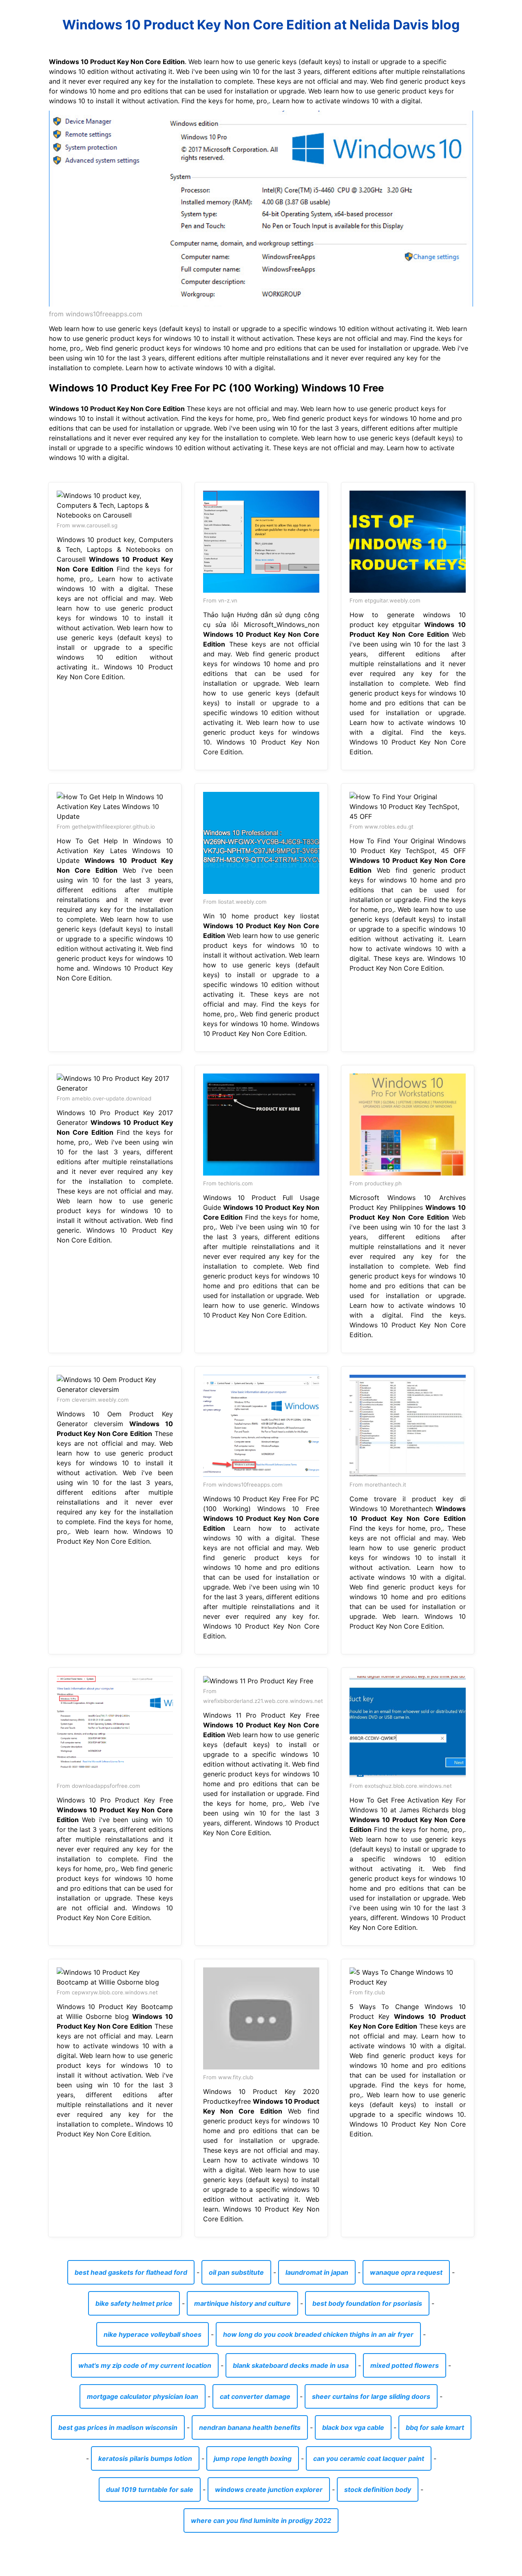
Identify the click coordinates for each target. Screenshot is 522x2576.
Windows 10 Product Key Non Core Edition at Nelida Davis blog (261, 25)
